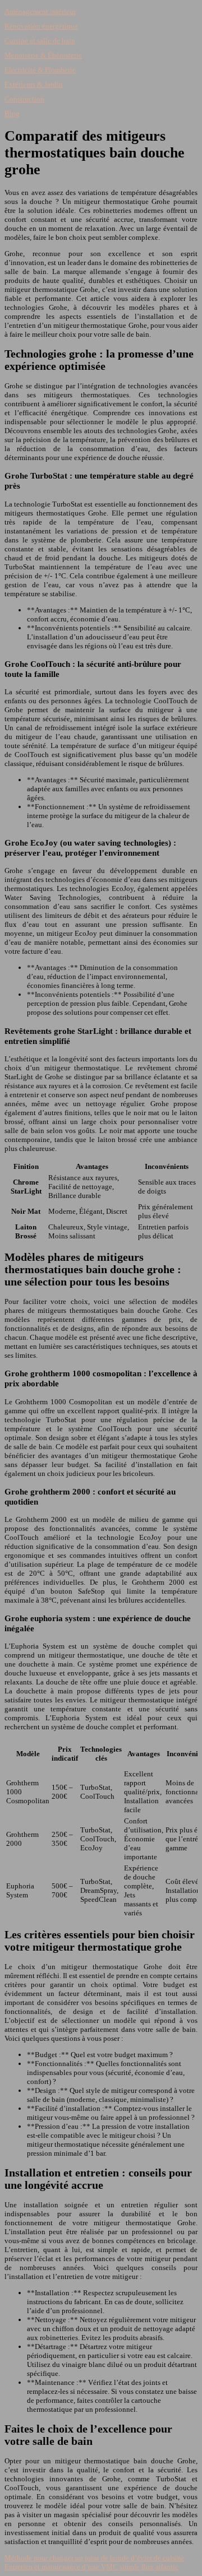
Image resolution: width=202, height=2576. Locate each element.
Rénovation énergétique (41, 26)
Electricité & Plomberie (40, 70)
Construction (24, 99)
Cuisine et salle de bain (40, 41)
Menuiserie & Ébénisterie (43, 55)
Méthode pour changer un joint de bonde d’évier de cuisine (95, 2558)
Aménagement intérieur (40, 11)
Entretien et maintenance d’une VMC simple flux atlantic (91, 2567)
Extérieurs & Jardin (34, 84)
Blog (12, 113)
